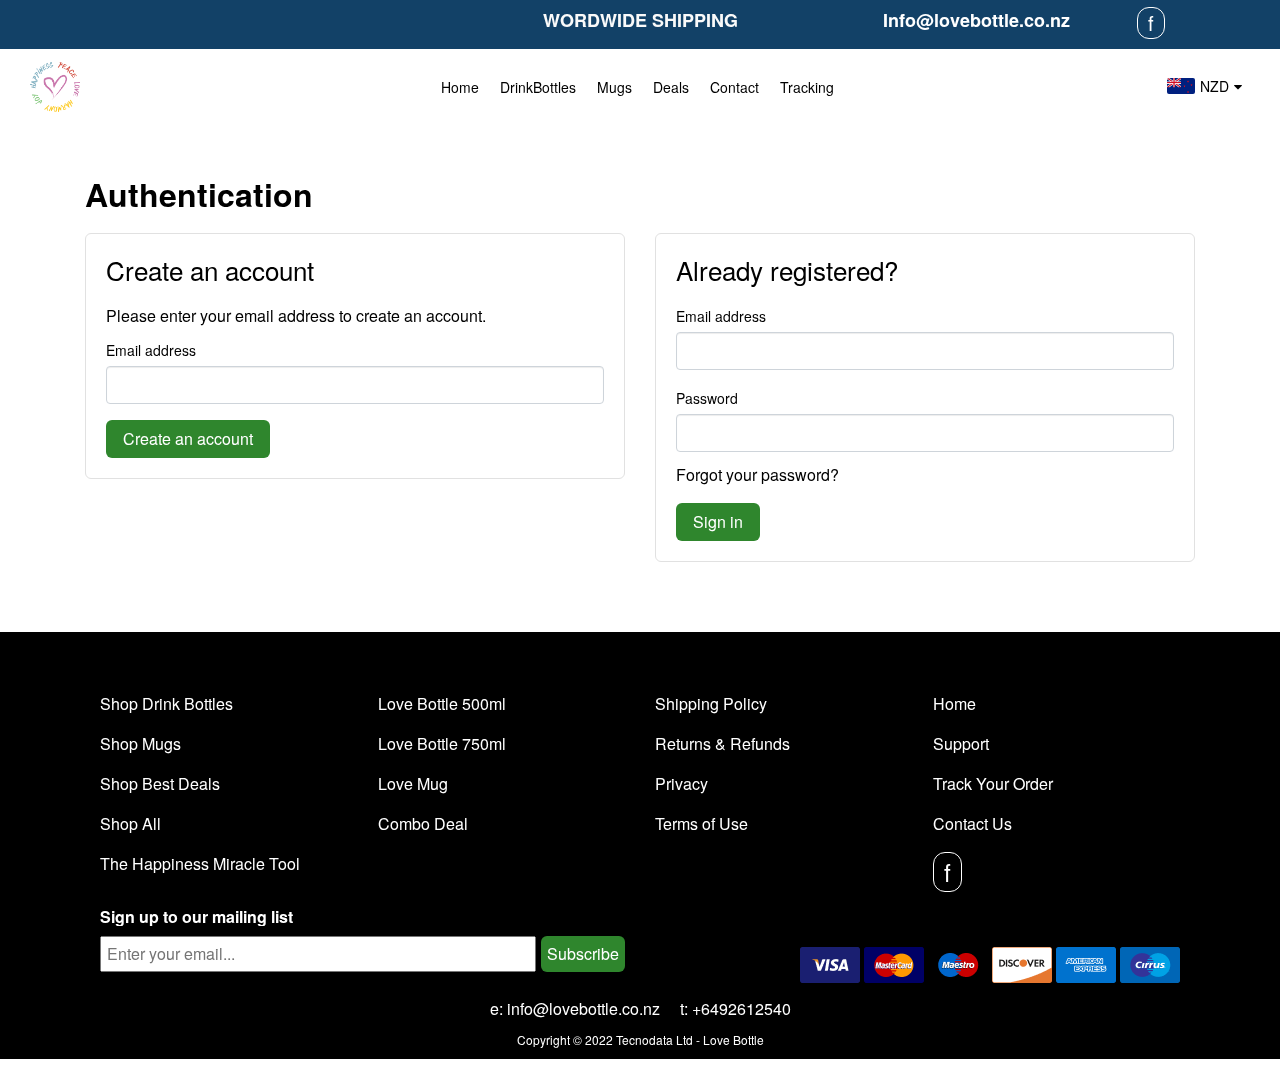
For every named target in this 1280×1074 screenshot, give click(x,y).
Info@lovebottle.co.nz (976, 20)
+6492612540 (741, 1008)
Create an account (188, 438)
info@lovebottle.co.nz (583, 1008)
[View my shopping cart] (1125, 87)
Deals (671, 87)
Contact (734, 87)
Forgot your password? (757, 474)
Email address (151, 350)
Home (460, 87)
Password (707, 398)
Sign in (718, 521)
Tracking (807, 87)
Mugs (614, 87)
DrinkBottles (538, 87)
